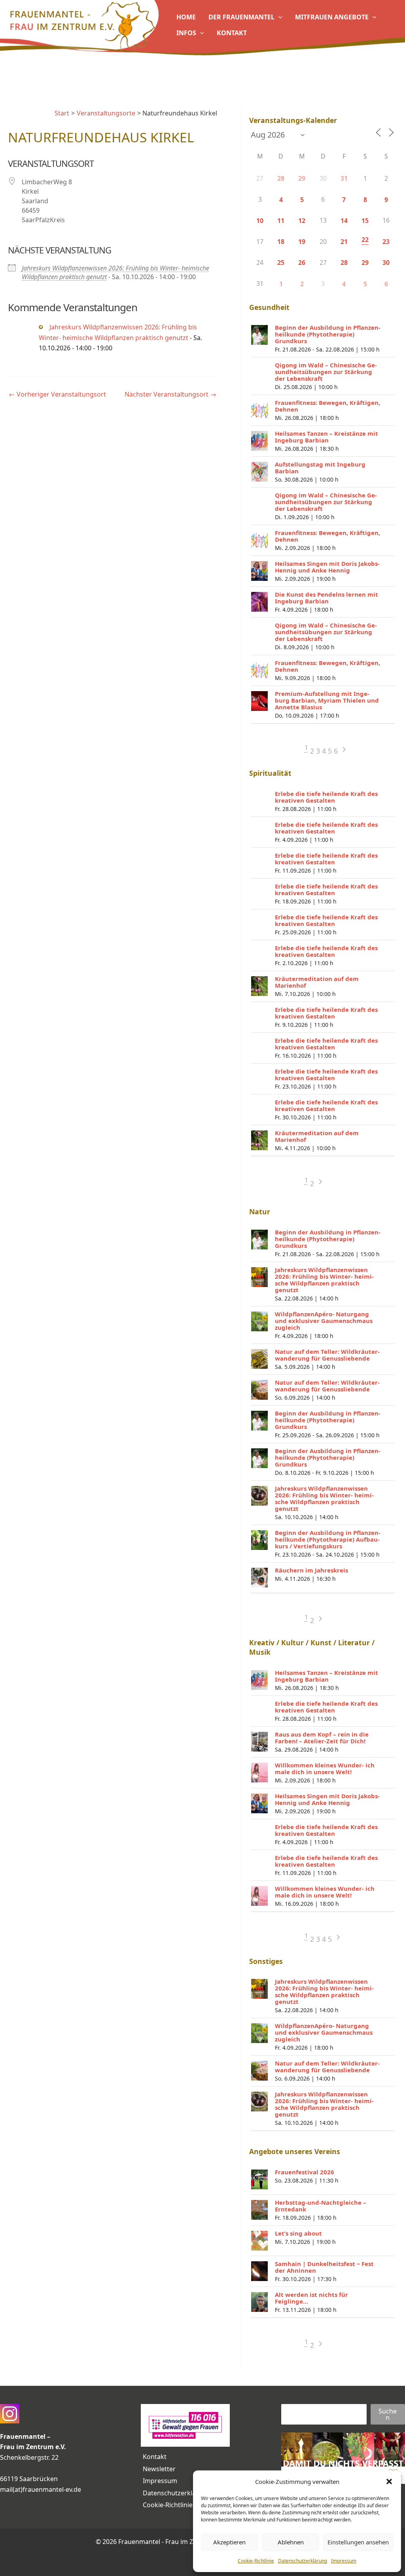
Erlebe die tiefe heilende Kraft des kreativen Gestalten (326, 797)
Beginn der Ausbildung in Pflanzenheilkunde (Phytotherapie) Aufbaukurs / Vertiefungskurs (328, 1539)
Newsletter (159, 2469)
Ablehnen (291, 2542)
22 (365, 240)
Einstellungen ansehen (358, 2542)
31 (344, 178)
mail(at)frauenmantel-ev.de (41, 2489)
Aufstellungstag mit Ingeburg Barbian (320, 468)
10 (260, 221)
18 (281, 242)
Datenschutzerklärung (303, 2561)
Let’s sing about (298, 2233)
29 (302, 178)
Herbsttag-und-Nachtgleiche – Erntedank (321, 2206)
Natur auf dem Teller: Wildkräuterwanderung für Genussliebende (327, 1355)
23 (386, 242)
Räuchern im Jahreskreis (311, 1570)
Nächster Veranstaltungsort (170, 394)
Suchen (388, 2414)
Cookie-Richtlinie (256, 2561)
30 (386, 263)
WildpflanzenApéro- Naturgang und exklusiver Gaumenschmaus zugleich (324, 1321)
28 (281, 178)
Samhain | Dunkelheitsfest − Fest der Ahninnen (324, 2267)
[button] (389, 2482)
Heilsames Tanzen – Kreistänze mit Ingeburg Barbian (326, 437)
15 (365, 221)
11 (281, 221)
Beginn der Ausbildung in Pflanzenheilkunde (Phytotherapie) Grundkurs (328, 334)
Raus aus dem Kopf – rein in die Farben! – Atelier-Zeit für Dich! (322, 1738)
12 (302, 221)
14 (344, 221)
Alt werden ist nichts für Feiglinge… (311, 2298)
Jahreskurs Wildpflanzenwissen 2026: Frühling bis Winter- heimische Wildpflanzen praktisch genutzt (324, 1280)
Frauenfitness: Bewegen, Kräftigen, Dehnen (327, 406)
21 (344, 242)
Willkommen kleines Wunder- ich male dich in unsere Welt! (325, 1768)
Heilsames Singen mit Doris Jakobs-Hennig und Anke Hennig (327, 567)
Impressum (344, 2561)
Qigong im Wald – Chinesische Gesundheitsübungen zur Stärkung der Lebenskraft (326, 372)
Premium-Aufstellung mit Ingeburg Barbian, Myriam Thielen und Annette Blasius (327, 700)
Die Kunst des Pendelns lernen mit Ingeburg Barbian (326, 598)
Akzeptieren (229, 2542)
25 (281, 263)
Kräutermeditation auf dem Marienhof (317, 982)
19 (302, 242)
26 (302, 263)
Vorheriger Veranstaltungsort (57, 394)
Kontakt (155, 2457)
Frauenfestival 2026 (305, 2172)
